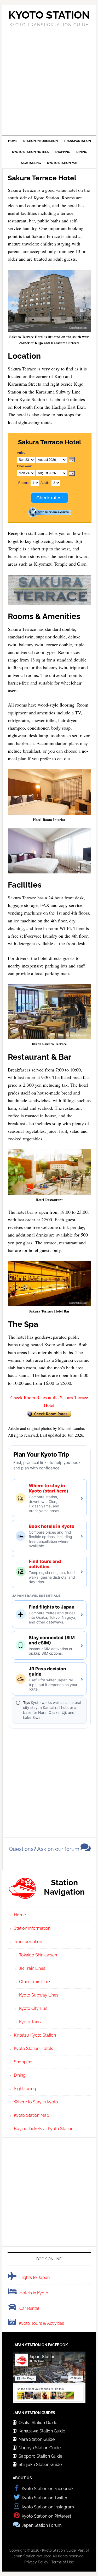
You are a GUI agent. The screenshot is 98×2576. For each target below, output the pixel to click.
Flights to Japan (34, 2277)
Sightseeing (25, 2089)
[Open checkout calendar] (72, 474)
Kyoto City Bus (33, 2008)
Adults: (45, 483)
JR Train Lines (32, 1968)
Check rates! (50, 498)
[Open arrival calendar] (72, 460)
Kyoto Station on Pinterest (46, 2516)
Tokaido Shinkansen (38, 1955)
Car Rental (29, 2308)
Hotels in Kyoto (34, 2293)
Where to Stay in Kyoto (36, 2102)
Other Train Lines (35, 1982)
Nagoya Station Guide (40, 2448)
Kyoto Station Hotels (33, 2049)
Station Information (32, 1928)
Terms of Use (63, 2562)
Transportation (28, 1942)
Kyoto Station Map (31, 2115)
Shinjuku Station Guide (40, 2465)
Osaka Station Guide (38, 2423)
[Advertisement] (49, 80)
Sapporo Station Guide (40, 2456)
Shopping (23, 2062)
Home (20, 1915)
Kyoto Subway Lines (39, 1995)
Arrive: (22, 453)
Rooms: (24, 483)
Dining (20, 2075)
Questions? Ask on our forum (45, 1849)
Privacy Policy (36, 2562)
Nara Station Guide (37, 2439)
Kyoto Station (49, 15)
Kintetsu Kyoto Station (35, 2035)
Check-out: (25, 466)
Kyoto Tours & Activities (41, 2323)
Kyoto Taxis (30, 2022)
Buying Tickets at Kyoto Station (44, 2129)
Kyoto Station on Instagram (48, 2507)
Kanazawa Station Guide (42, 2431)
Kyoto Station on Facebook (48, 2489)
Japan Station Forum (42, 2525)
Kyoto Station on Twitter (45, 2498)
